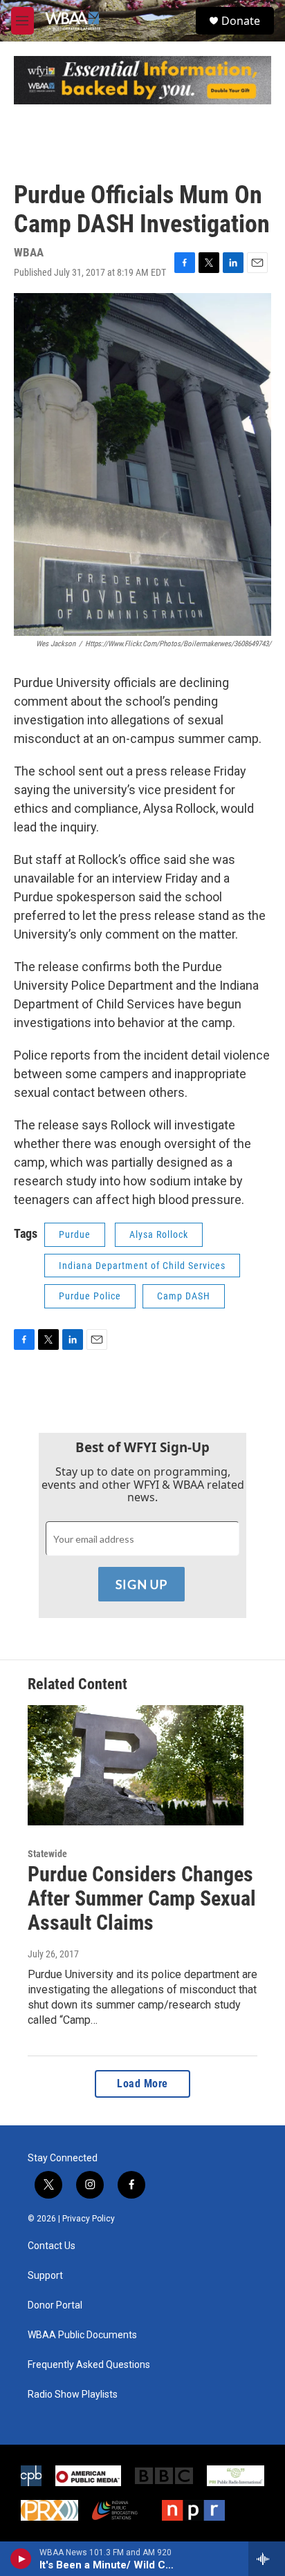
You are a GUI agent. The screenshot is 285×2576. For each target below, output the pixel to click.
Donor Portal (55, 2305)
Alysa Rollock (159, 1234)
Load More (142, 2084)
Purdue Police (90, 1296)
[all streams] (267, 2559)
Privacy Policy (89, 2219)
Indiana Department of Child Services (142, 1266)
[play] (21, 2559)
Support (45, 2276)
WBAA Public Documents (82, 2335)
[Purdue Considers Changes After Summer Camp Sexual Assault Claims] (136, 1765)
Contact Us (52, 2246)
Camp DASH (184, 1296)
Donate (241, 21)
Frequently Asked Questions (89, 2365)
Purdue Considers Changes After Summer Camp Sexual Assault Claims (142, 1898)
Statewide (47, 1854)
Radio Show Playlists (73, 2395)
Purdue (75, 1234)
